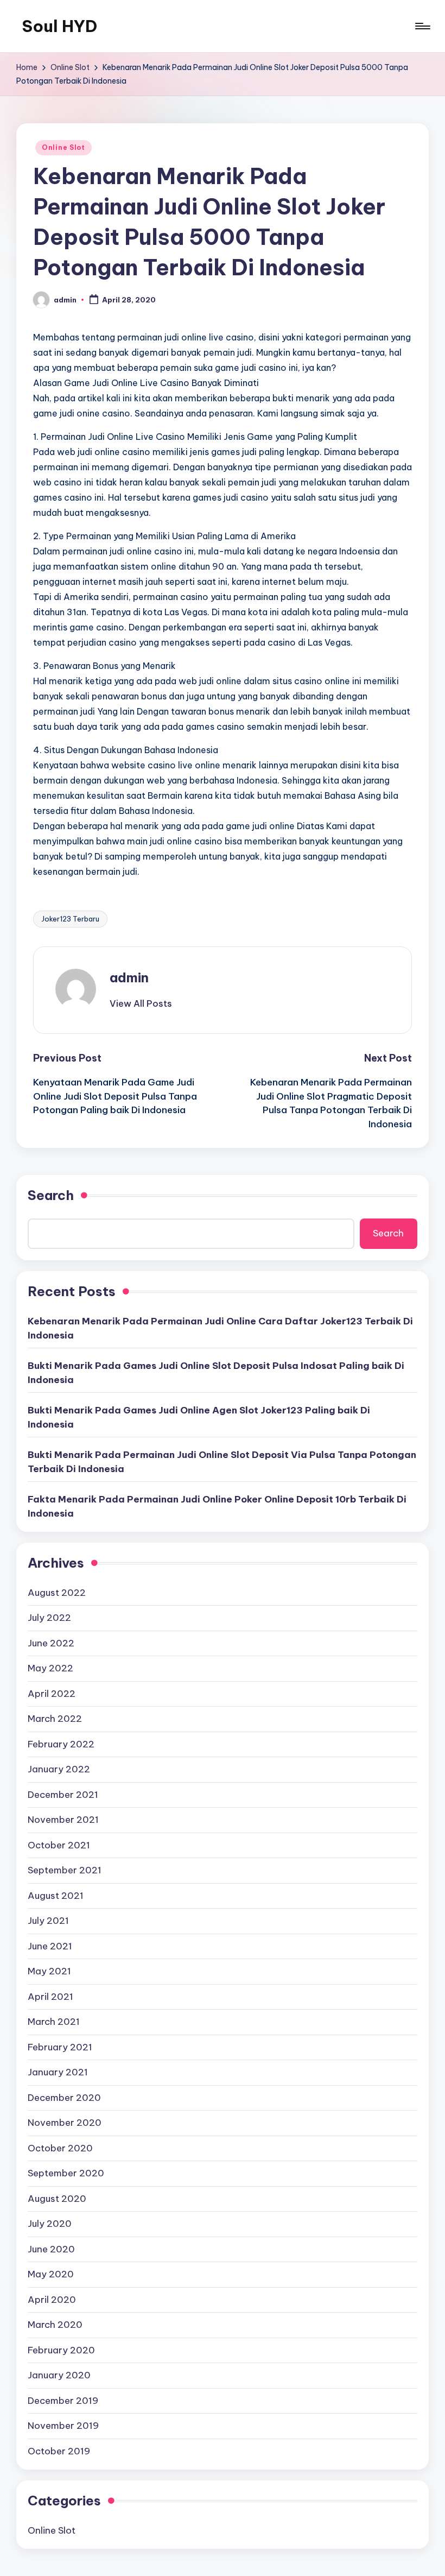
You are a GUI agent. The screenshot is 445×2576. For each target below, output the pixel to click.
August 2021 (56, 1896)
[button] (141, 1003)
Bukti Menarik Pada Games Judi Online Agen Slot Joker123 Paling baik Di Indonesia (199, 1417)
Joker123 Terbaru (70, 919)
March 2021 (54, 2022)
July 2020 (50, 2224)
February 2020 (61, 2350)
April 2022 (52, 1694)
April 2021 (50, 1997)
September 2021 (65, 1870)
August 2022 (57, 1593)
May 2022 (50, 1668)
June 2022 (51, 1643)
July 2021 (48, 1921)
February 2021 (60, 2047)
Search (51, 1195)
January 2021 (58, 2072)
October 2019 (59, 2451)
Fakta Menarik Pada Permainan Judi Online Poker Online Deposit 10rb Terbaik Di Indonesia (217, 1506)
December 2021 (63, 1795)
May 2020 (51, 2274)
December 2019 (63, 2401)
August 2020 (57, 2199)
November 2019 (63, 2426)
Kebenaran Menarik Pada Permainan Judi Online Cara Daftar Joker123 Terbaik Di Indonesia (220, 1328)
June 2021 (50, 1946)
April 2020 (52, 2300)
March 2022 (55, 1719)
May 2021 (49, 1971)
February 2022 (61, 1744)
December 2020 (64, 2098)
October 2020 (60, 2148)
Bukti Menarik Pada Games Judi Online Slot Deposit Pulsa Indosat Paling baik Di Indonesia (216, 1373)
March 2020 (55, 2325)
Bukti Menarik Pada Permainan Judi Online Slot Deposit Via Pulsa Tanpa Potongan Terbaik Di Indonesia (222, 1462)
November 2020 (65, 2123)
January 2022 (59, 1769)
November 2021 (63, 1820)
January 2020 (59, 2375)
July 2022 (49, 1618)
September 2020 (66, 2173)
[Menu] (422, 26)
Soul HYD (59, 26)
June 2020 (51, 2249)
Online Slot (63, 147)
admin (129, 977)
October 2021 (59, 1845)
